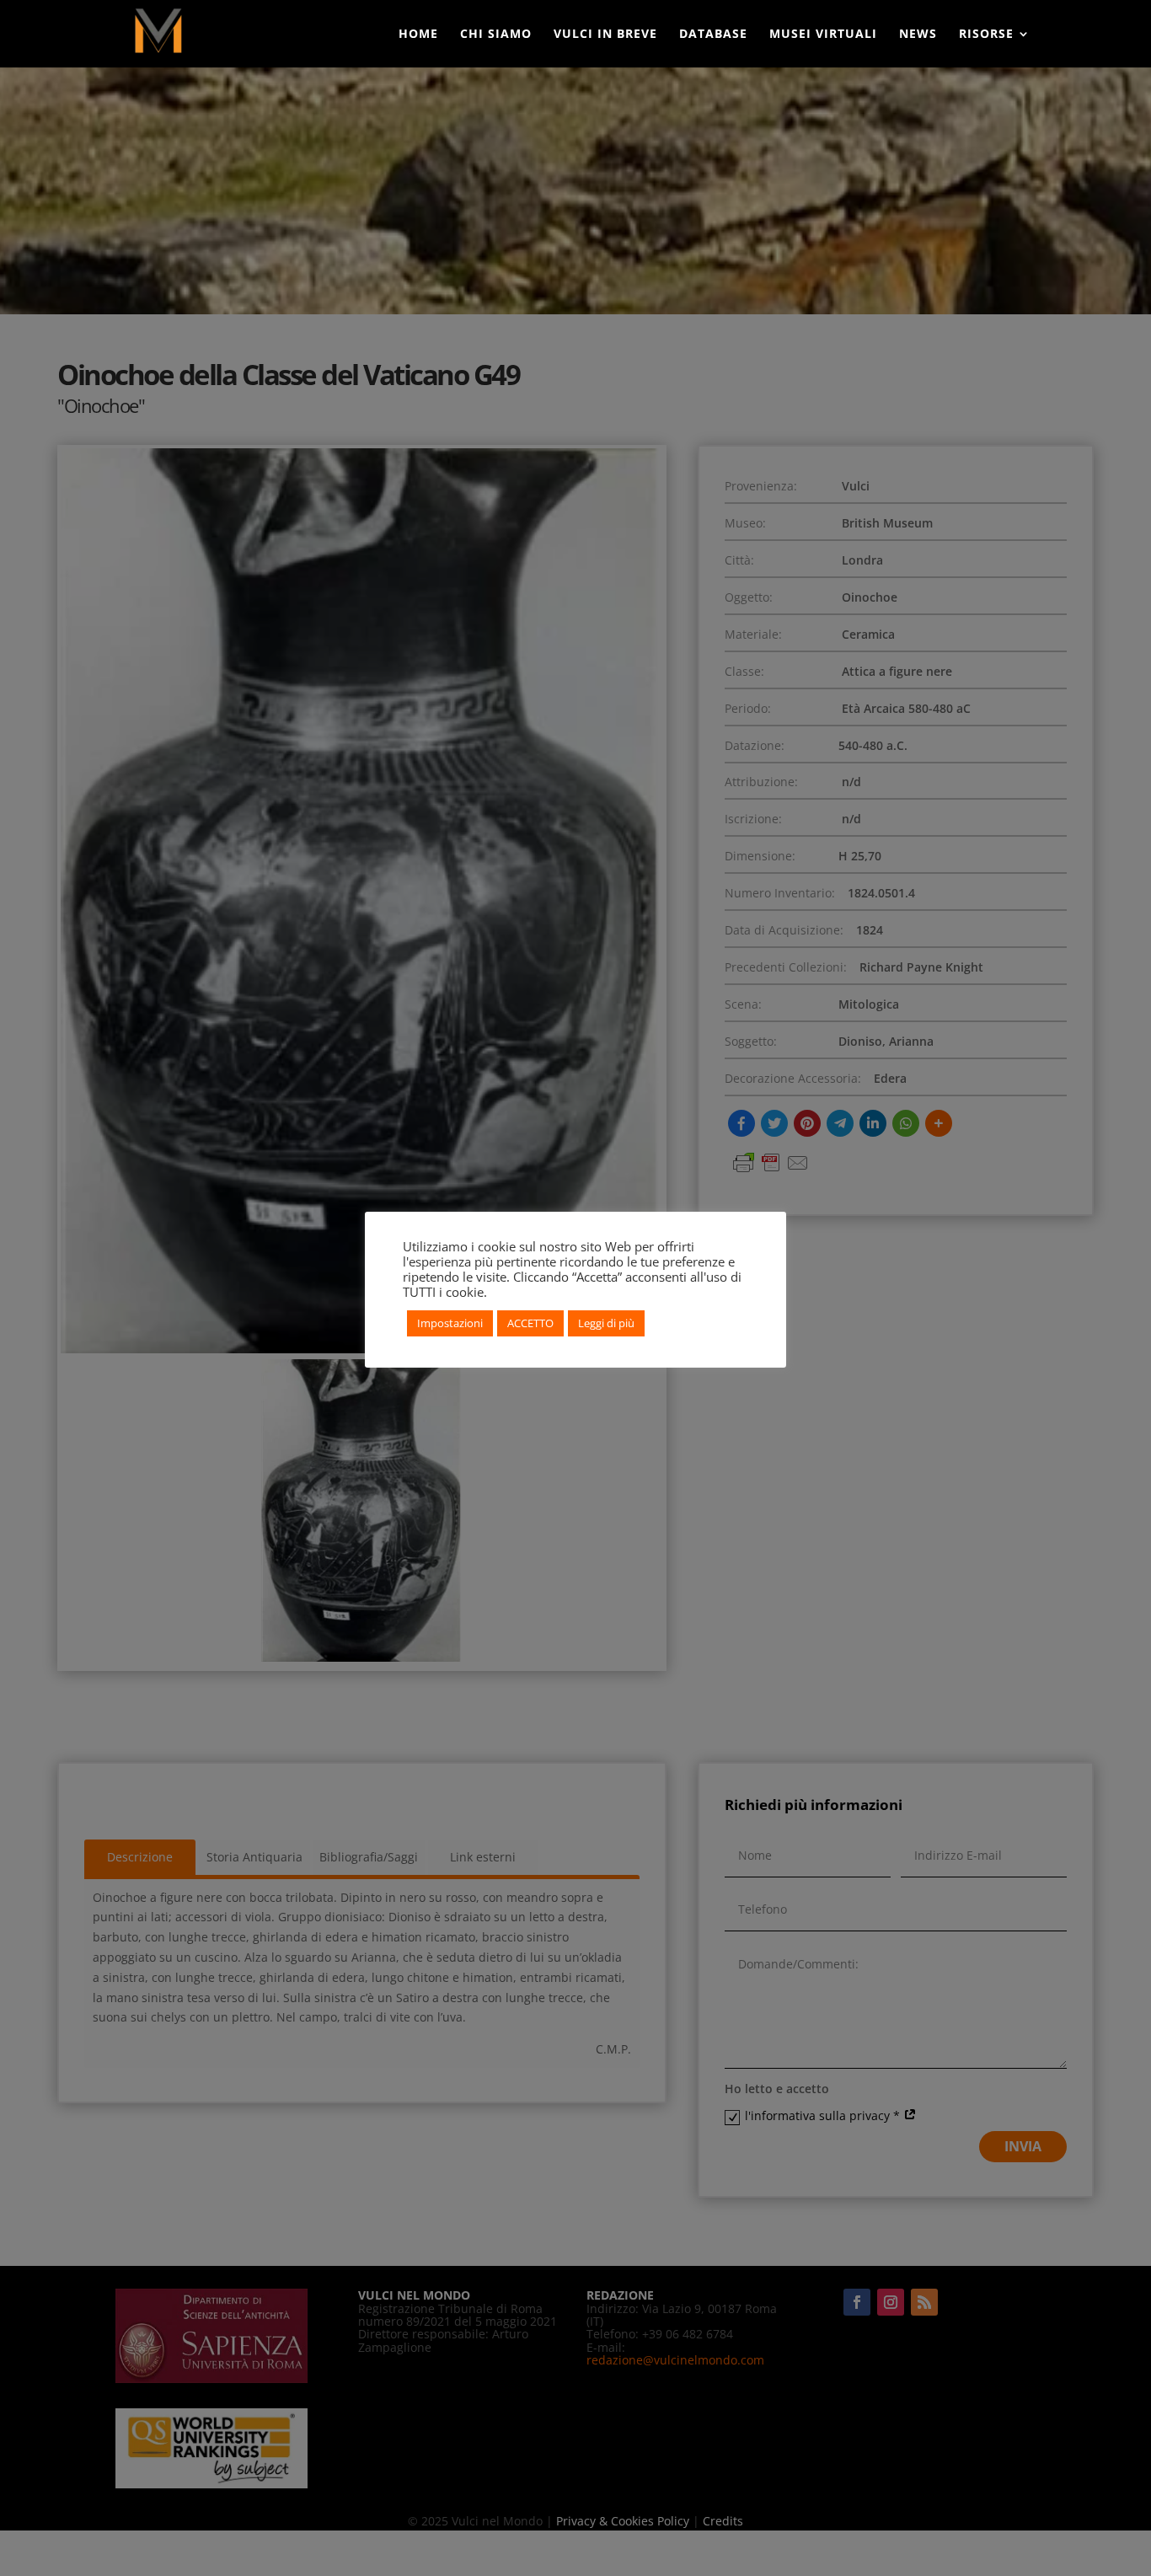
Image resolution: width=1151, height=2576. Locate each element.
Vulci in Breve (605, 35)
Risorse (986, 35)
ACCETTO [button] (530, 1323)
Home (418, 35)
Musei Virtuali (823, 35)
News (918, 35)
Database (713, 35)
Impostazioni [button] (450, 1323)
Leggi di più (606, 1323)
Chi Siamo (496, 35)
